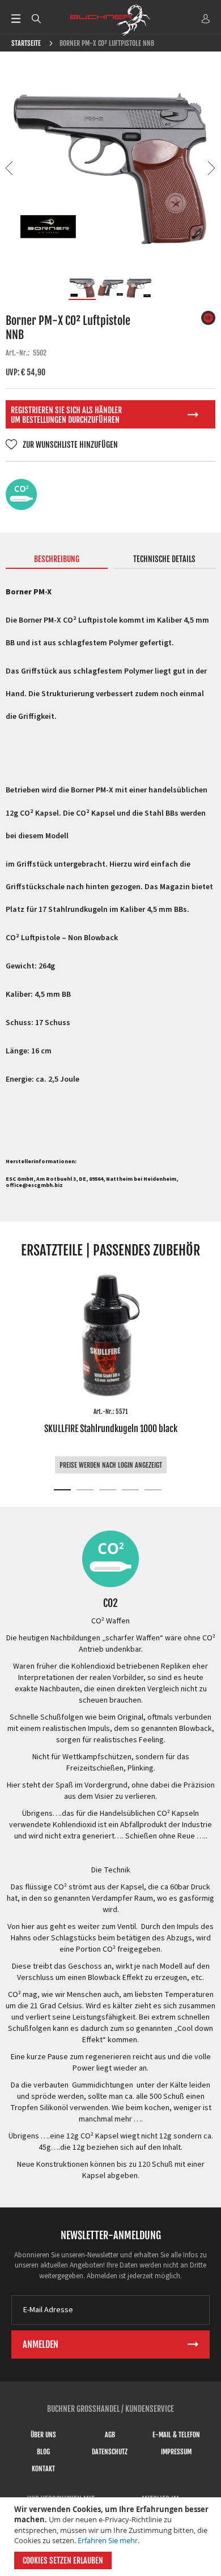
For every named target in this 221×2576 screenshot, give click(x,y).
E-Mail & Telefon (176, 2435)
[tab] (57, 562)
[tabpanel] (111, 1373)
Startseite (26, 43)
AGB (110, 2435)
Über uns (43, 2435)
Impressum (176, 2452)
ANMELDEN (206, 19)
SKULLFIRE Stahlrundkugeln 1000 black (111, 1429)
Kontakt (43, 2469)
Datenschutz (110, 2452)
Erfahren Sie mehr (108, 2540)
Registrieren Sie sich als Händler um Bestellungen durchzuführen (66, 415)
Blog (43, 2452)
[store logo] (110, 20)
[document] (112, 2537)
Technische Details (164, 559)
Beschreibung (57, 559)
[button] (10, 168)
